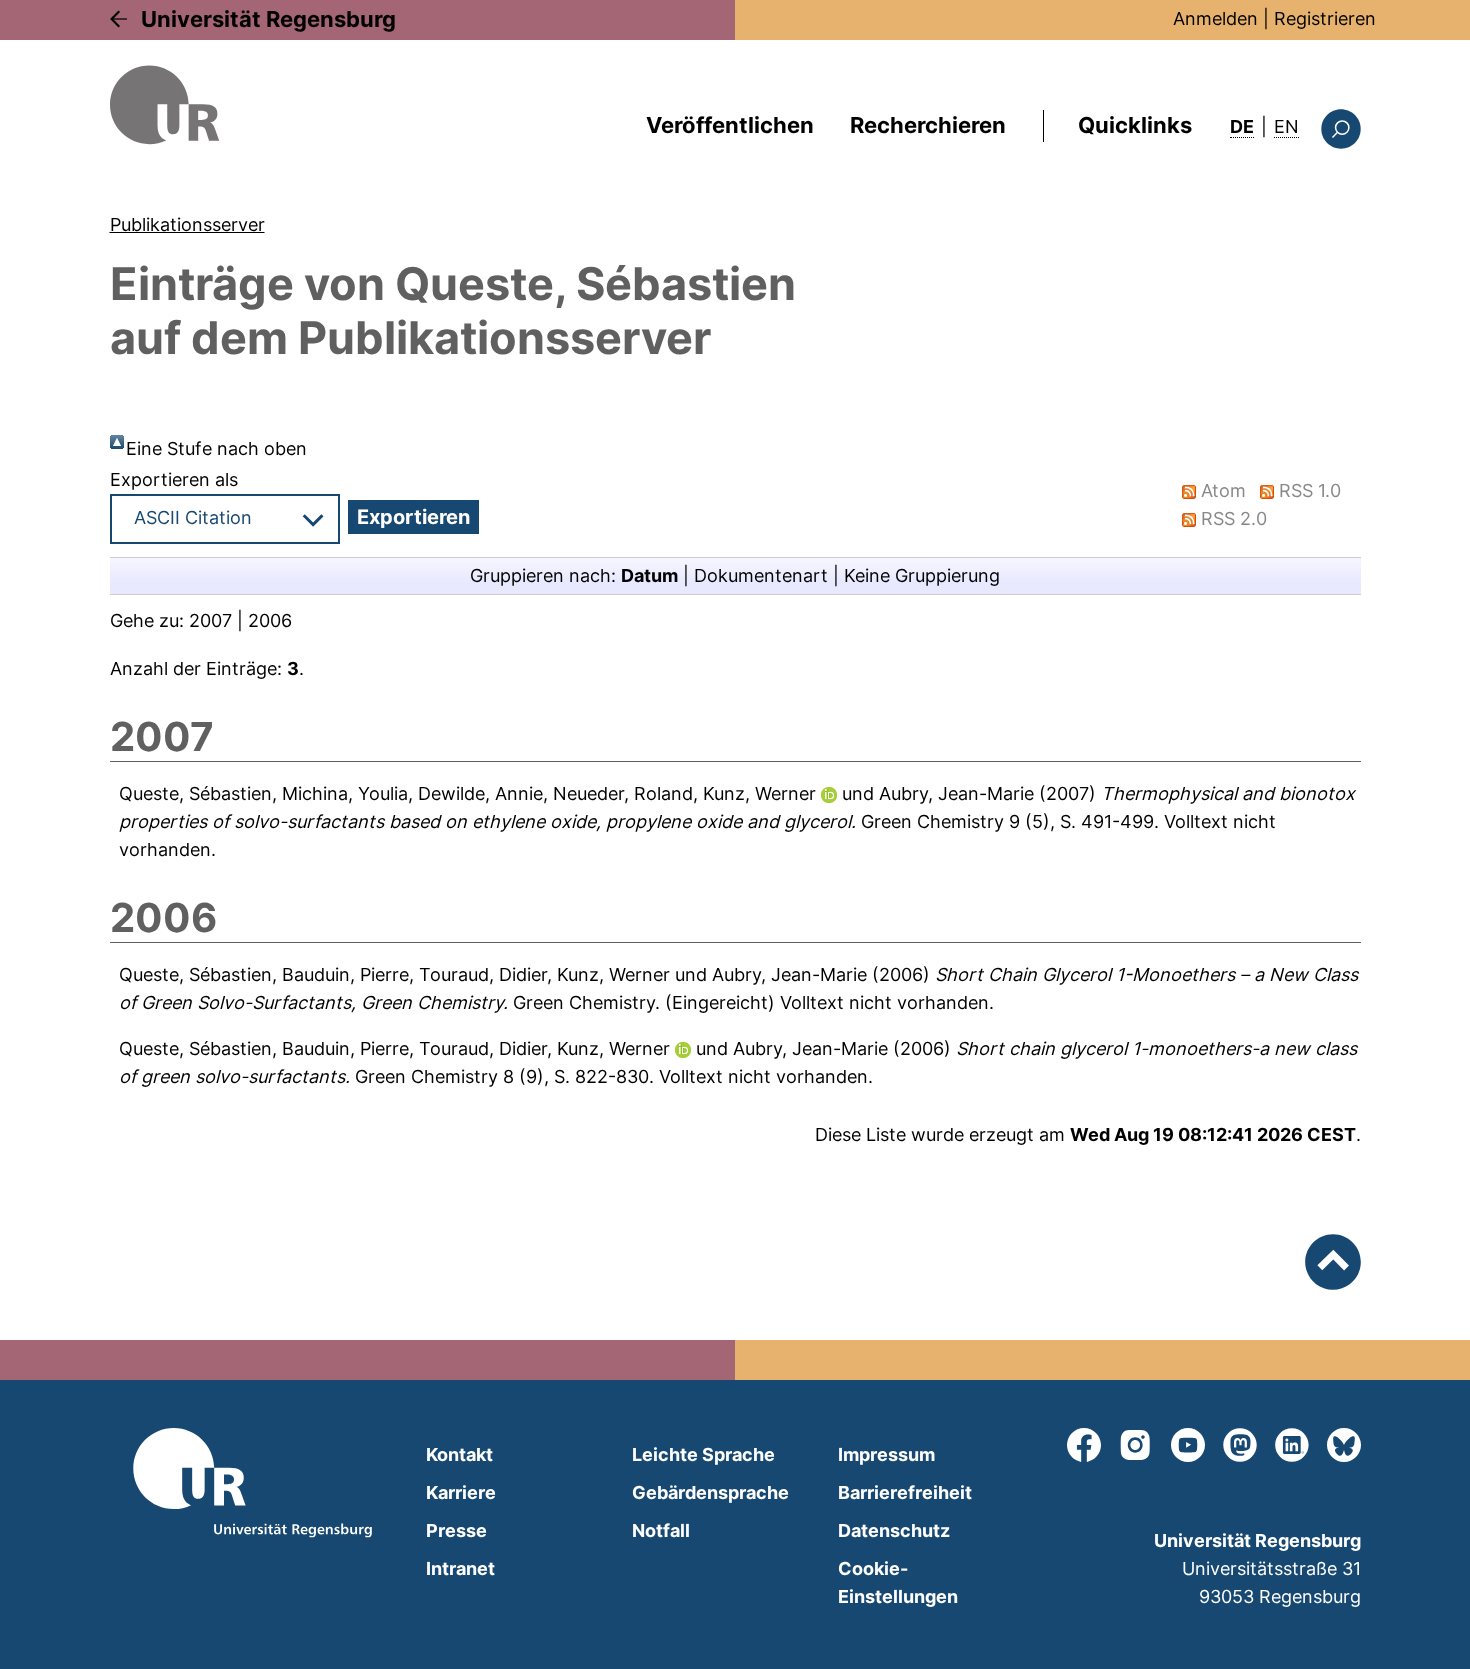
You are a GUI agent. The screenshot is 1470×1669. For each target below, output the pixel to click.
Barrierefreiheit (905, 1492)
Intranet (460, 1568)
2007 (210, 620)
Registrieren (1325, 18)
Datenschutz (894, 1530)
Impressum (886, 1454)
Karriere (461, 1492)
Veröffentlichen (730, 125)
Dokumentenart (761, 575)
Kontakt (459, 1454)
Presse (456, 1530)
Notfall (661, 1530)
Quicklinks (1135, 125)
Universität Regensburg (268, 19)
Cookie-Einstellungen (898, 1582)
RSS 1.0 (1310, 490)
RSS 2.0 (1234, 518)
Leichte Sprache (703, 1454)
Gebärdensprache (710, 1492)
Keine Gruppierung (922, 575)
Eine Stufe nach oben (216, 448)
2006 (270, 620)
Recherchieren (928, 125)
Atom (1223, 490)
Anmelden (1215, 18)
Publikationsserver (187, 224)
